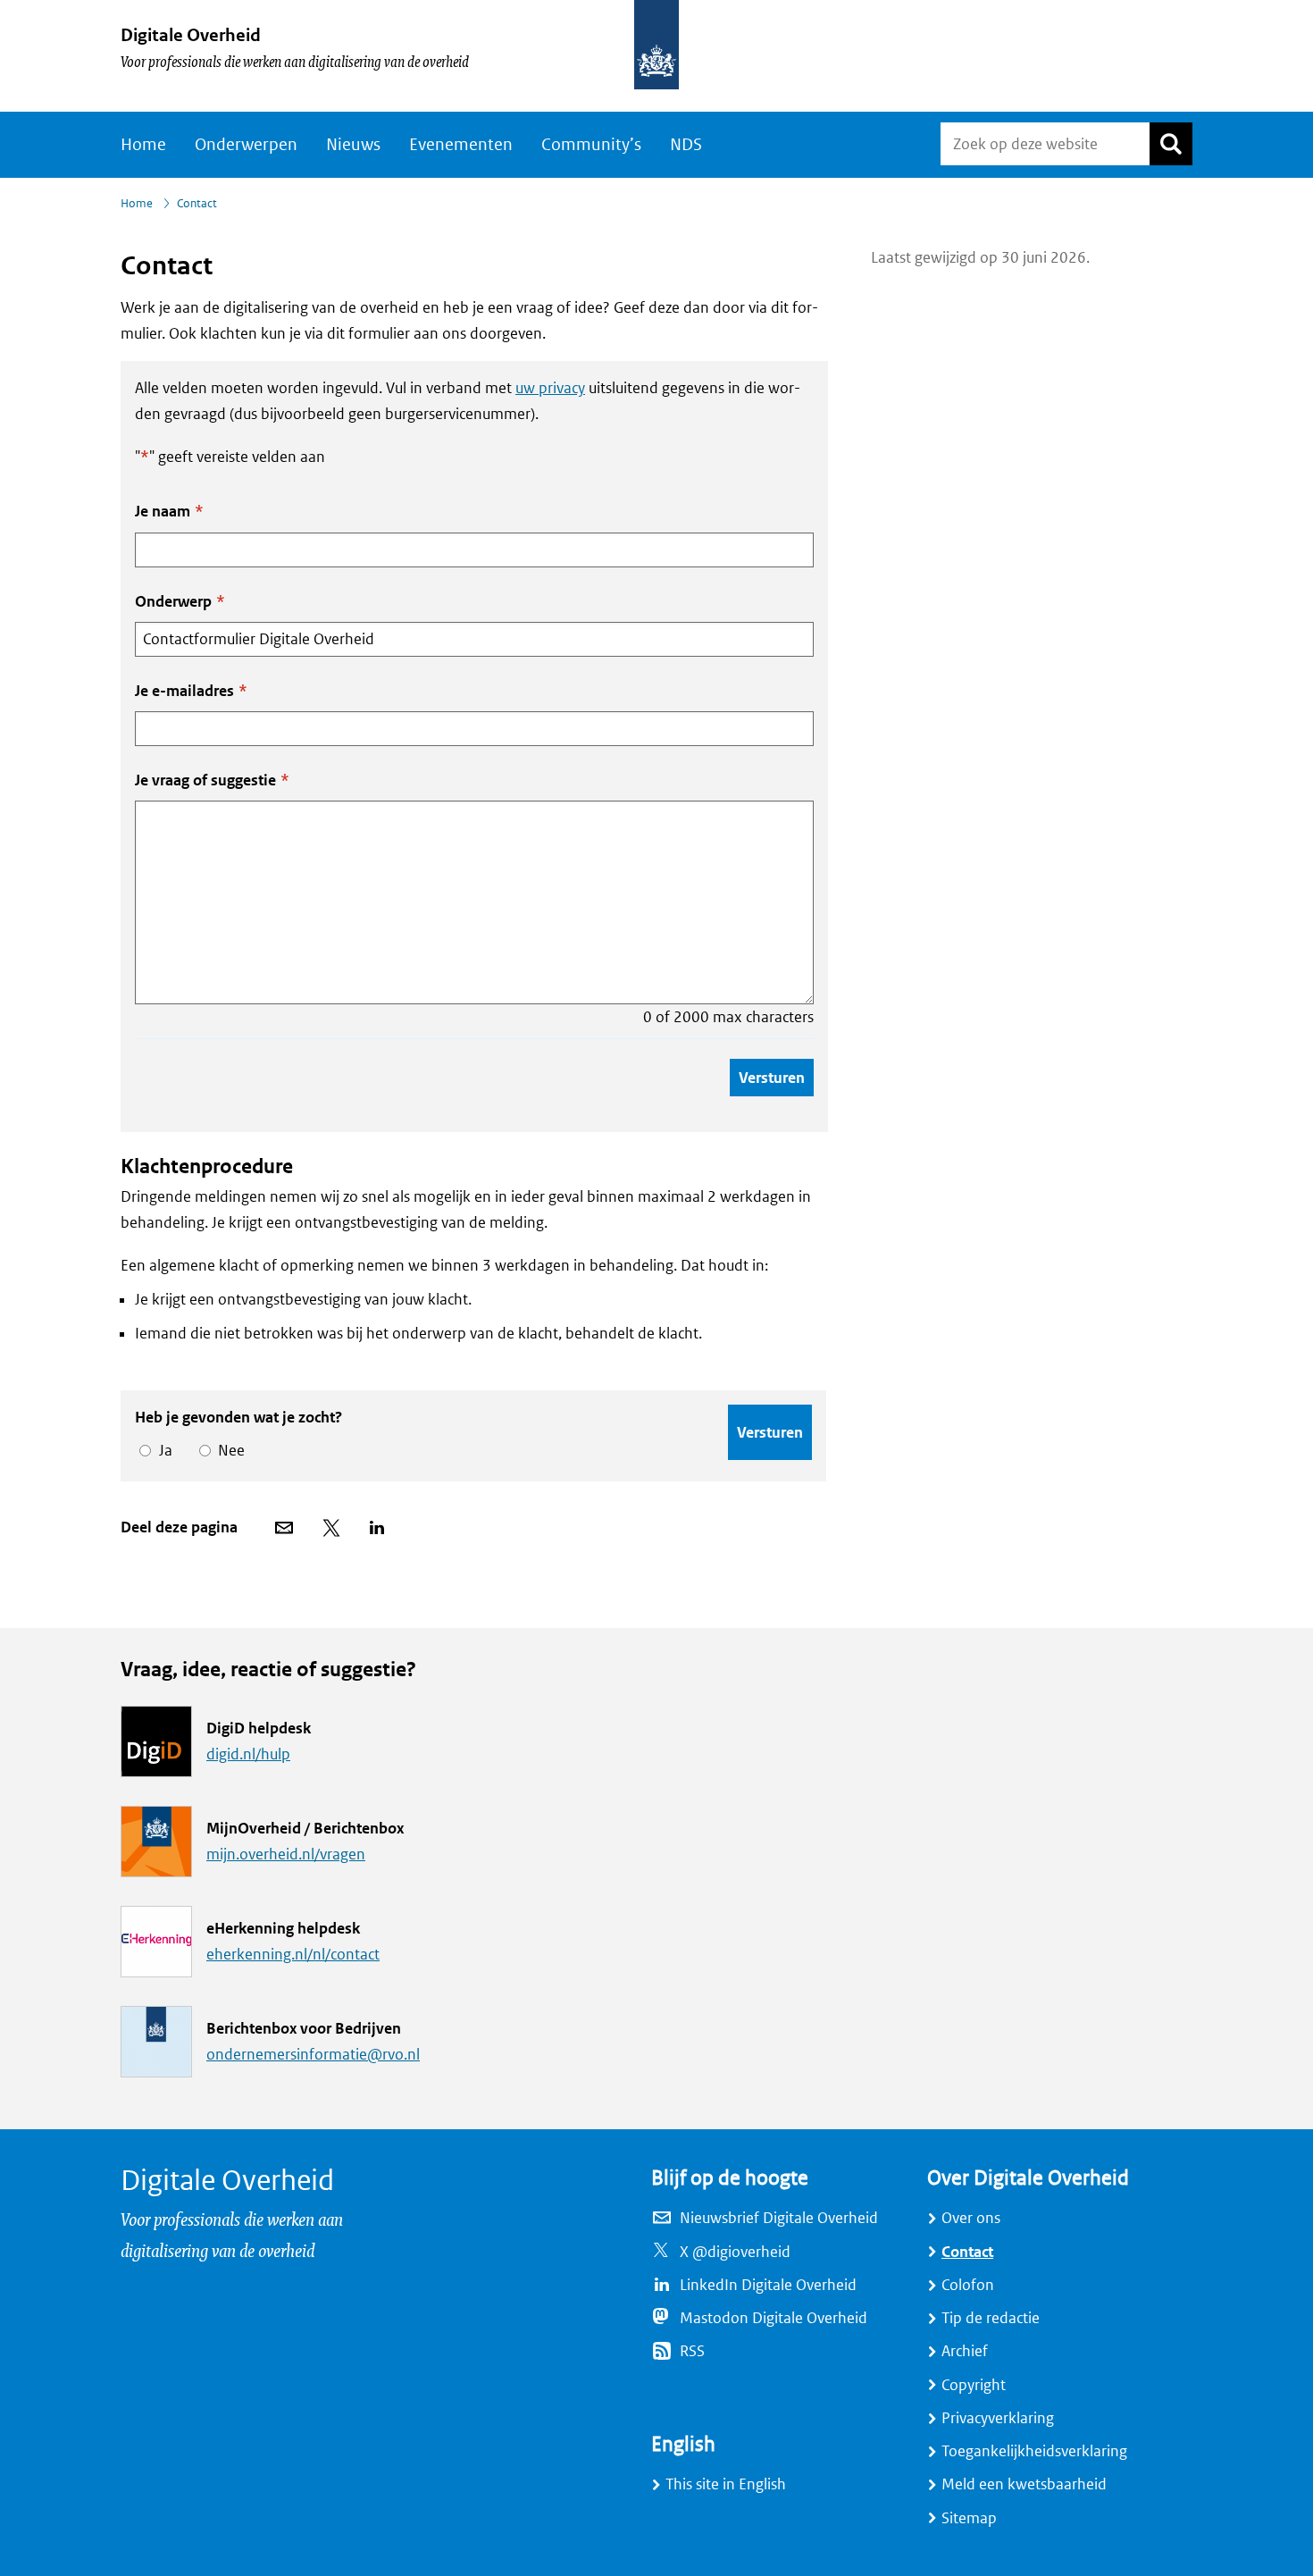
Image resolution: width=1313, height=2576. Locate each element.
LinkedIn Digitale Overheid (768, 2285)
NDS (686, 145)
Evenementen (461, 145)
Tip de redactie (991, 2318)
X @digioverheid (735, 2252)
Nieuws (353, 145)
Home (143, 145)
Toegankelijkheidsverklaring (1034, 2451)
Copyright (974, 2385)
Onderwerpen (246, 145)
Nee (228, 1451)
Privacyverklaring (998, 2418)
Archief (965, 2351)
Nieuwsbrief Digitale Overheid (779, 2218)
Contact (967, 2252)
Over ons (971, 2218)
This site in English (726, 2484)
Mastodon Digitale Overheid (774, 2318)
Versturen (772, 1078)
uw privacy (550, 388)
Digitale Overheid (191, 35)
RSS (692, 2351)
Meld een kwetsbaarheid (1024, 2484)
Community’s (591, 145)
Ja (163, 1451)
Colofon (968, 2285)
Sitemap (969, 2518)
